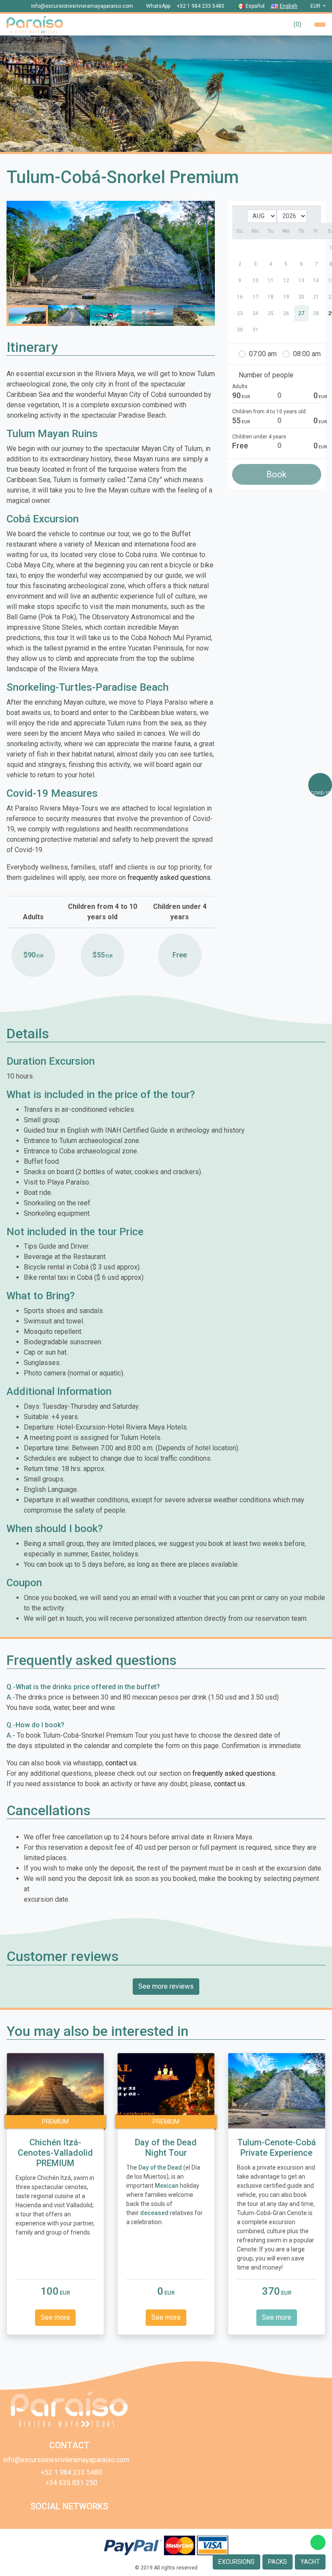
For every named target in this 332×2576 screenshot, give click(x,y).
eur (316, 6)
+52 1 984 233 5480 (201, 6)
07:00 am (263, 354)
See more (55, 2317)
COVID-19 (320, 793)
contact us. (122, 1763)
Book (276, 474)
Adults (240, 386)
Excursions (236, 2562)
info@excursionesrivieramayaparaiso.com (82, 6)
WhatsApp (158, 6)
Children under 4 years (259, 437)
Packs (278, 2562)
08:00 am (307, 354)
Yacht (310, 2562)
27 (301, 313)
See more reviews (166, 1986)
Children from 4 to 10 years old (269, 412)
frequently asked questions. (170, 877)
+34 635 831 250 (71, 2483)
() (297, 24)
